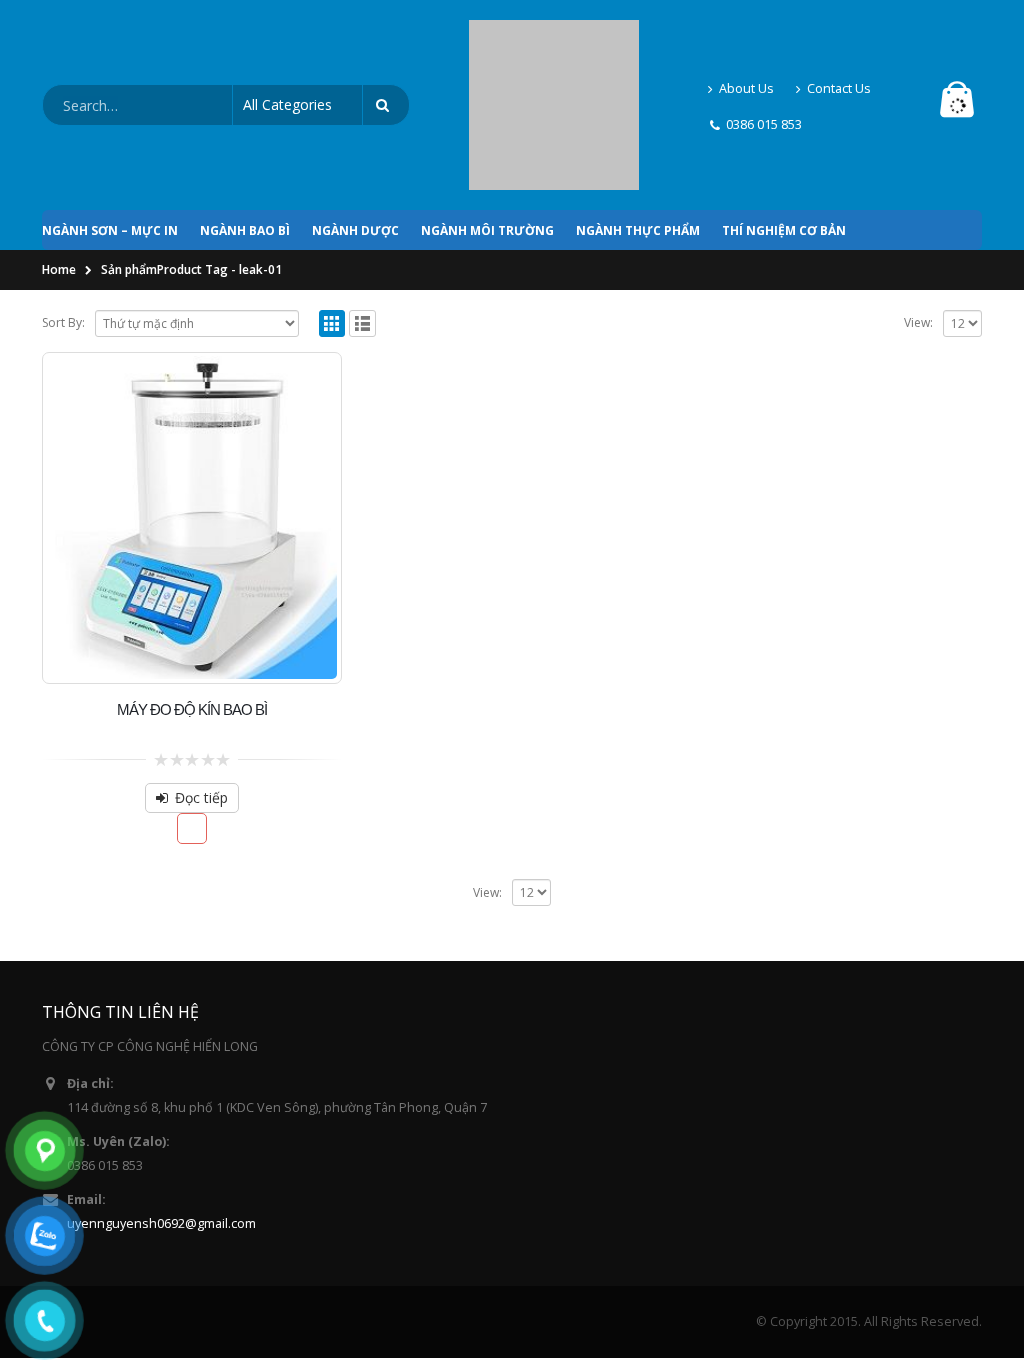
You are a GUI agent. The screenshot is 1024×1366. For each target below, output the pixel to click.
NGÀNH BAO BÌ (245, 139)
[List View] (362, 232)
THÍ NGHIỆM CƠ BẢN (784, 139)
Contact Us (839, 42)
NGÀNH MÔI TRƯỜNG (487, 139)
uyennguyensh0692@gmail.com (161, 1132)
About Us (746, 42)
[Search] (386, 60)
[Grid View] (332, 232)
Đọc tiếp (201, 706)
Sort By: (63, 231)
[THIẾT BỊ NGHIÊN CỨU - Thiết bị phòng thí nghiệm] (554, 59)
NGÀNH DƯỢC (355, 139)
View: (918, 231)
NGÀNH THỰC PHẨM (638, 139)
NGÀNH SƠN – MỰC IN (110, 139)
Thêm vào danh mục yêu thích (192, 737)
